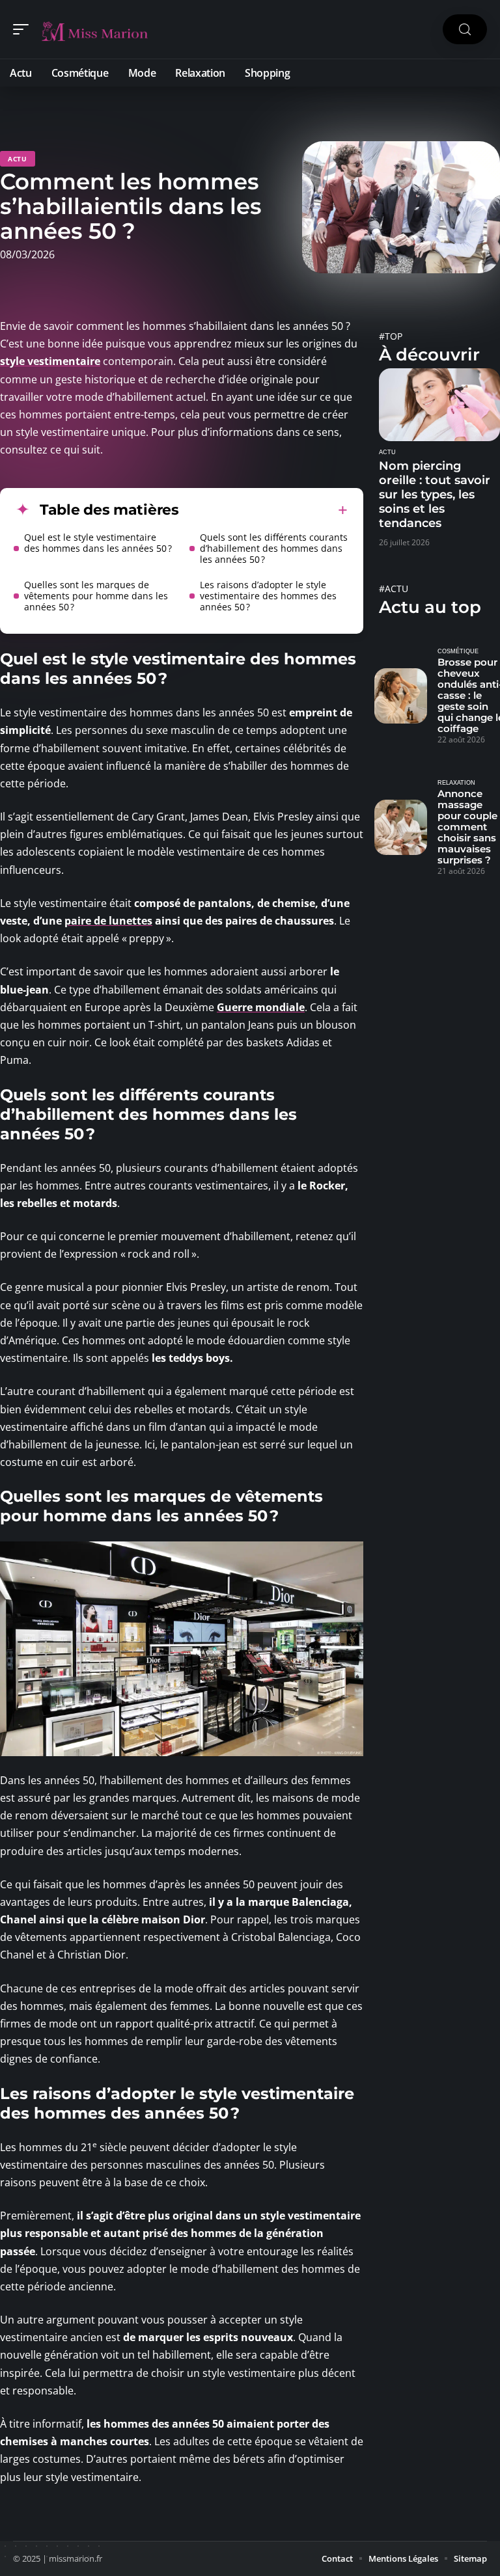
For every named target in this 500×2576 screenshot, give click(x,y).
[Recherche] (465, 30)
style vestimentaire (50, 361)
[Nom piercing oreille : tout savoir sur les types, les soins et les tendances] (439, 405)
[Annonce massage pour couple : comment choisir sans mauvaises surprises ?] (401, 827)
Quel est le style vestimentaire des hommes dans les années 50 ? (98, 543)
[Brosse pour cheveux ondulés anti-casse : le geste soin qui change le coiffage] (401, 696)
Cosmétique (458, 651)
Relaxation (456, 783)
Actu (18, 159)
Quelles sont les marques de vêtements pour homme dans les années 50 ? (96, 596)
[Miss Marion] (94, 29)
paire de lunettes (108, 921)
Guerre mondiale (261, 1007)
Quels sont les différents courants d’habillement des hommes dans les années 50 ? (274, 548)
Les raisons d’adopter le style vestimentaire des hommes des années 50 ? (268, 596)
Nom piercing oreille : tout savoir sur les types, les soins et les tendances (435, 495)
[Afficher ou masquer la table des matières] (263, 510)
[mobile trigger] (24, 29)
